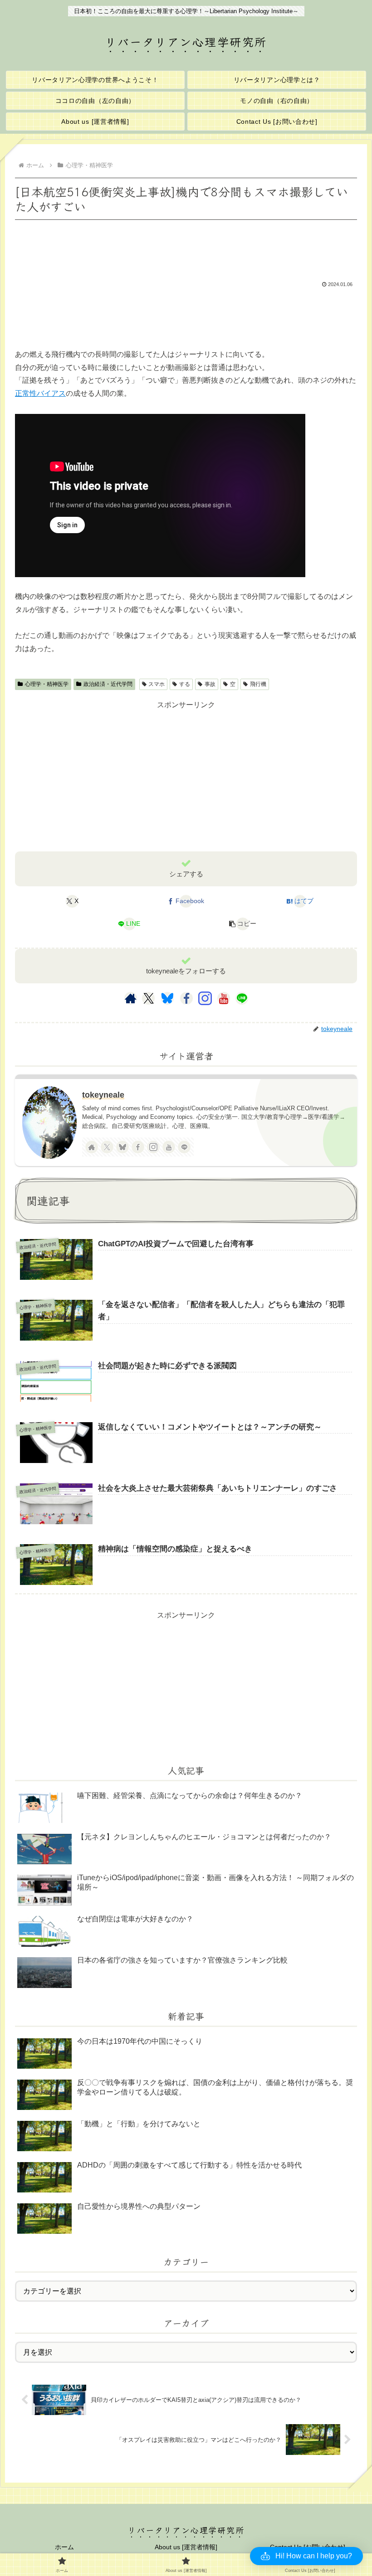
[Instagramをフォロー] (205, 998)
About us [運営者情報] (186, 2547)
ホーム (64, 2547)
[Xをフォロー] (149, 998)
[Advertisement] (186, 248)
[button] (243, 924)
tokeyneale (103, 1095)
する (185, 684)
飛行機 (258, 684)
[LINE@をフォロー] (242, 998)
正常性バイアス (40, 393)
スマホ (157, 684)
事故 (210, 684)
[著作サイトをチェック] (131, 998)
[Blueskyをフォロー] (167, 998)
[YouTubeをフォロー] (224, 998)
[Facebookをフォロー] (186, 998)
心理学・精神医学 (47, 684)
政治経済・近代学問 (108, 684)
